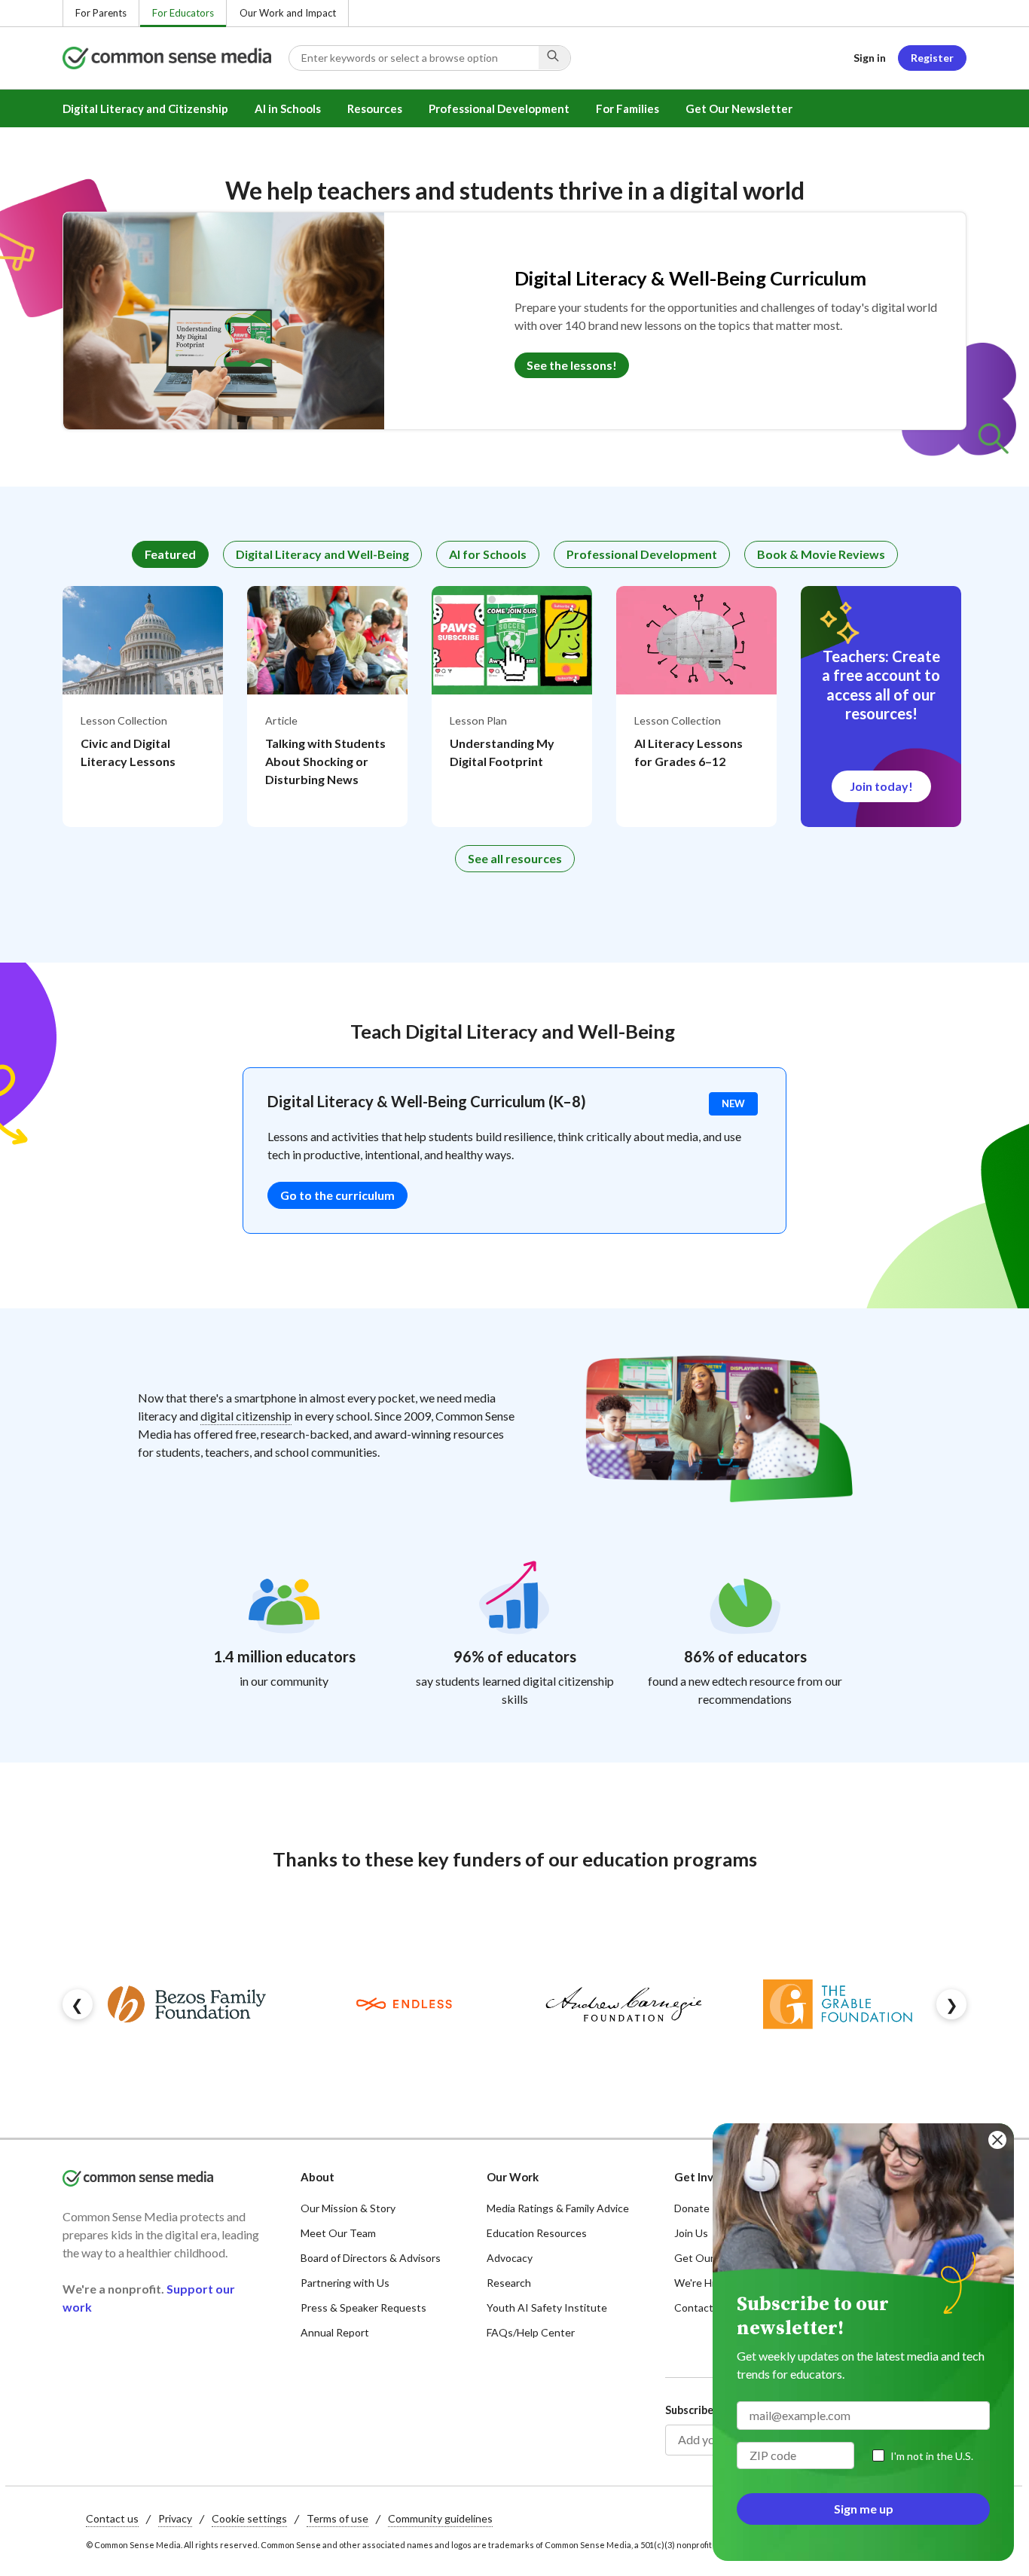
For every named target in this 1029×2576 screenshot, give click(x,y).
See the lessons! (572, 365)
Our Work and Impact (288, 13)
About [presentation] (318, 2177)
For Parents (101, 13)
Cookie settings (249, 2518)
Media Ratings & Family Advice (558, 2208)
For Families (627, 108)
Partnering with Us (345, 2283)
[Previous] (78, 2004)
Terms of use (337, 2518)
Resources (375, 108)
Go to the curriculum (337, 1195)
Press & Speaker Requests (363, 2307)
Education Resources (537, 2233)
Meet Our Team (338, 2233)
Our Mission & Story (348, 2208)
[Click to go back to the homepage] (176, 58)
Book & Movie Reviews (821, 554)
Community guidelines (440, 2518)
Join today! (881, 786)
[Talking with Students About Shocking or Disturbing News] (327, 707)
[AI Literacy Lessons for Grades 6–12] (696, 707)
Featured (170, 554)
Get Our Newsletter (739, 108)
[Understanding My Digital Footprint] (512, 707)
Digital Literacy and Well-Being (322, 554)
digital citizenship (246, 1416)
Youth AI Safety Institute (547, 2307)
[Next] (951, 2004)
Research (509, 2283)
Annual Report (335, 2332)
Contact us (112, 2518)
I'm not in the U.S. (932, 2456)
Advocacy (510, 2258)
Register (932, 58)
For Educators (183, 13)
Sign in (870, 58)
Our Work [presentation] (513, 2177)
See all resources (515, 858)
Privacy (175, 2518)
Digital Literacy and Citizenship (145, 108)
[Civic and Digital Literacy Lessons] (143, 707)
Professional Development (499, 108)
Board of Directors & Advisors (371, 2258)
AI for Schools (488, 554)
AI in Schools (288, 108)
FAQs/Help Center (531, 2332)
